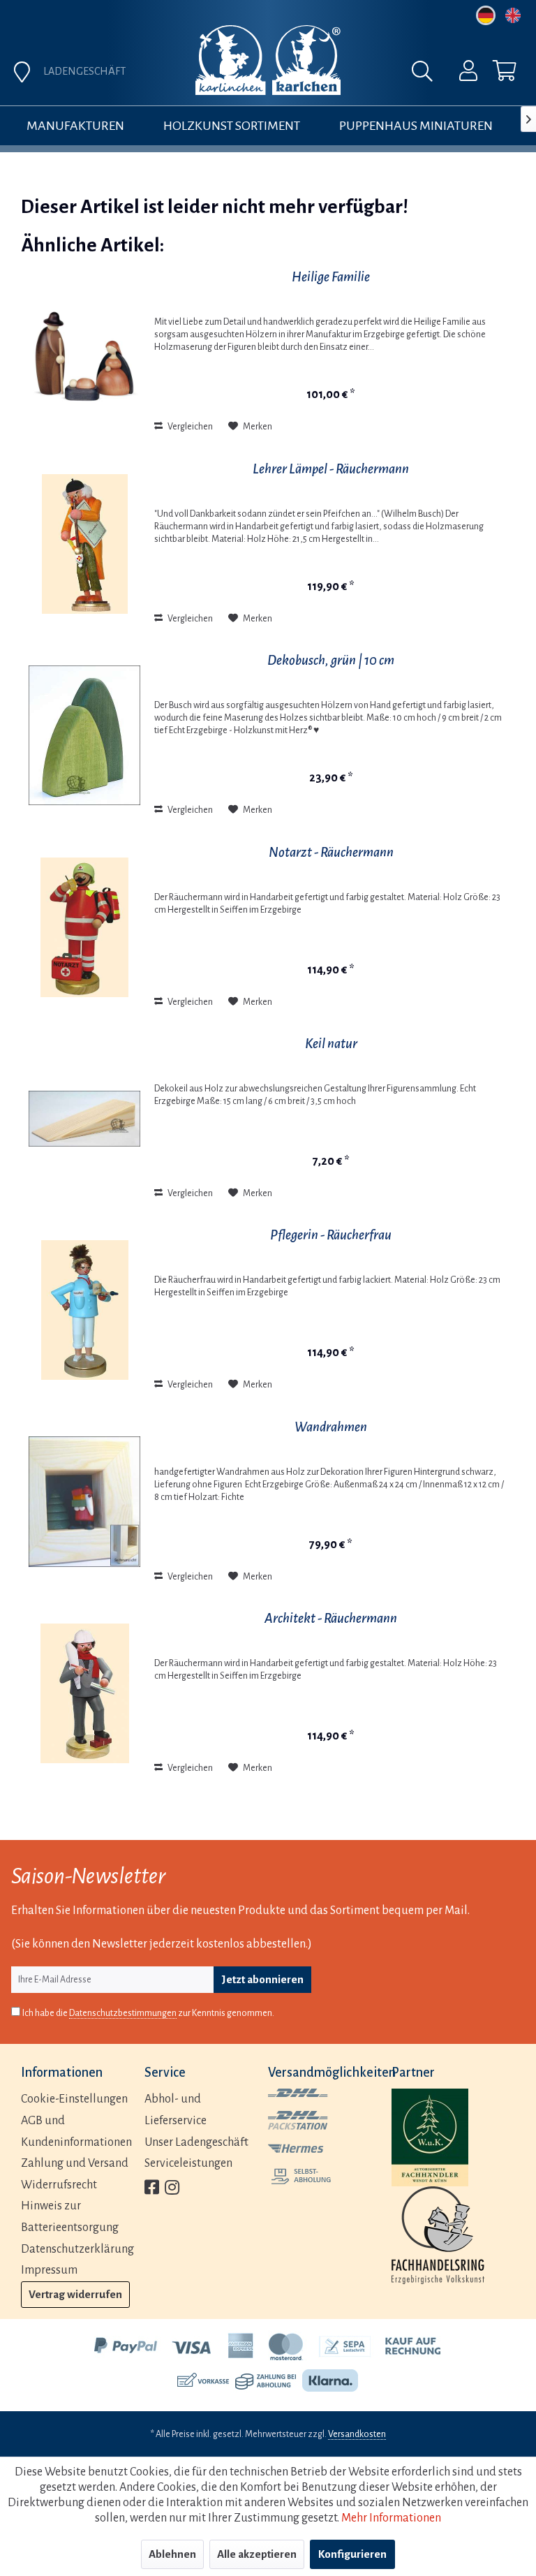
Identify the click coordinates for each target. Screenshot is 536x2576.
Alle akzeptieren (257, 2554)
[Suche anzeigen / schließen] (426, 75)
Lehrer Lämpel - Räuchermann (331, 469)
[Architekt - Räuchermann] (84, 1693)
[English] (513, 15)
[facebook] (152, 2189)
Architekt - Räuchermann (331, 1618)
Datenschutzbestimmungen (123, 2013)
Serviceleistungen (188, 2163)
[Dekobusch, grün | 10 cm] (84, 735)
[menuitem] (459, 74)
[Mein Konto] (459, 74)
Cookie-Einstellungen (74, 2099)
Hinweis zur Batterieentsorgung (70, 2217)
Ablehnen (172, 2554)
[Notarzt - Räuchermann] (84, 927)
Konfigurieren (352, 2554)
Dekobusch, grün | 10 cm (331, 660)
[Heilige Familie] (84, 352)
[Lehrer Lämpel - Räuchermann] (84, 544)
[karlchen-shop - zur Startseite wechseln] (268, 60)
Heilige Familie (331, 277)
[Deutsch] (486, 15)
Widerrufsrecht (59, 2185)
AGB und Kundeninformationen (76, 2132)
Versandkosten (357, 2434)
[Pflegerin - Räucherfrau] (84, 1310)
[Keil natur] (84, 1119)
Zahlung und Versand (75, 2163)
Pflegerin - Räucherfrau (331, 1235)
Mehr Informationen (391, 2518)
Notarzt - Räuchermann (331, 852)
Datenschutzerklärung (77, 2249)
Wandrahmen (331, 1427)
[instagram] (172, 2189)
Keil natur (331, 1044)
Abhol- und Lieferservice (176, 2110)
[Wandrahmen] (84, 1502)
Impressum (49, 2270)
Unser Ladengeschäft (196, 2142)
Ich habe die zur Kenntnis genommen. (148, 2013)
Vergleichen (189, 427)
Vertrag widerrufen (75, 2294)
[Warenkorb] (493, 74)
